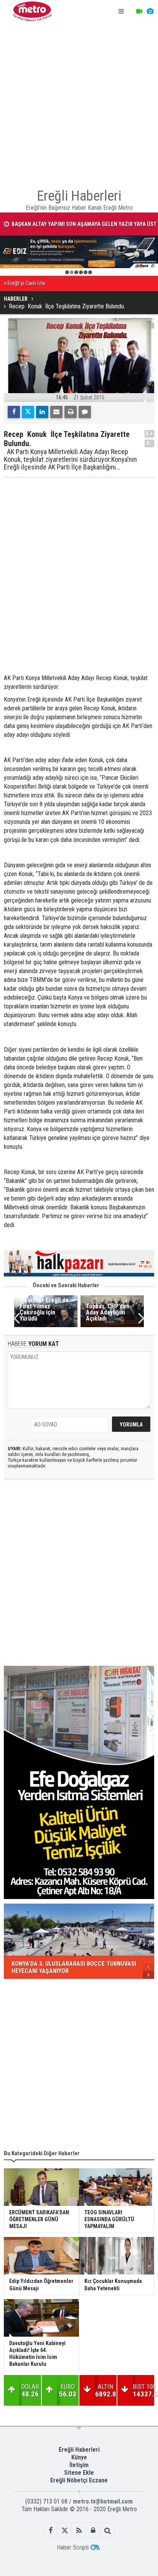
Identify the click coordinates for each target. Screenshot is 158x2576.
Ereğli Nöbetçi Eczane (79, 2480)
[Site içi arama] (108, 2531)
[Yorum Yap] (85, 412)
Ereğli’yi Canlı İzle (26, 283)
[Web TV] (139, 12)
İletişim (79, 2465)
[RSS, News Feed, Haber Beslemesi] (79, 2531)
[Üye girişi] (93, 2531)
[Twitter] (28, 412)
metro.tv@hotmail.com (103, 2501)
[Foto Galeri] (150, 12)
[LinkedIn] (42, 412)
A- (150, 443)
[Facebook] (14, 412)
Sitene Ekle (79, 2473)
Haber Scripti (73, 2547)
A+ (149, 434)
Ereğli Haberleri (79, 2450)
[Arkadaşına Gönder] (56, 412)
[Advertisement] (79, 102)
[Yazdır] (71, 412)
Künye (79, 2457)
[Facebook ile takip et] (51, 2531)
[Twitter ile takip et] (65, 2531)
